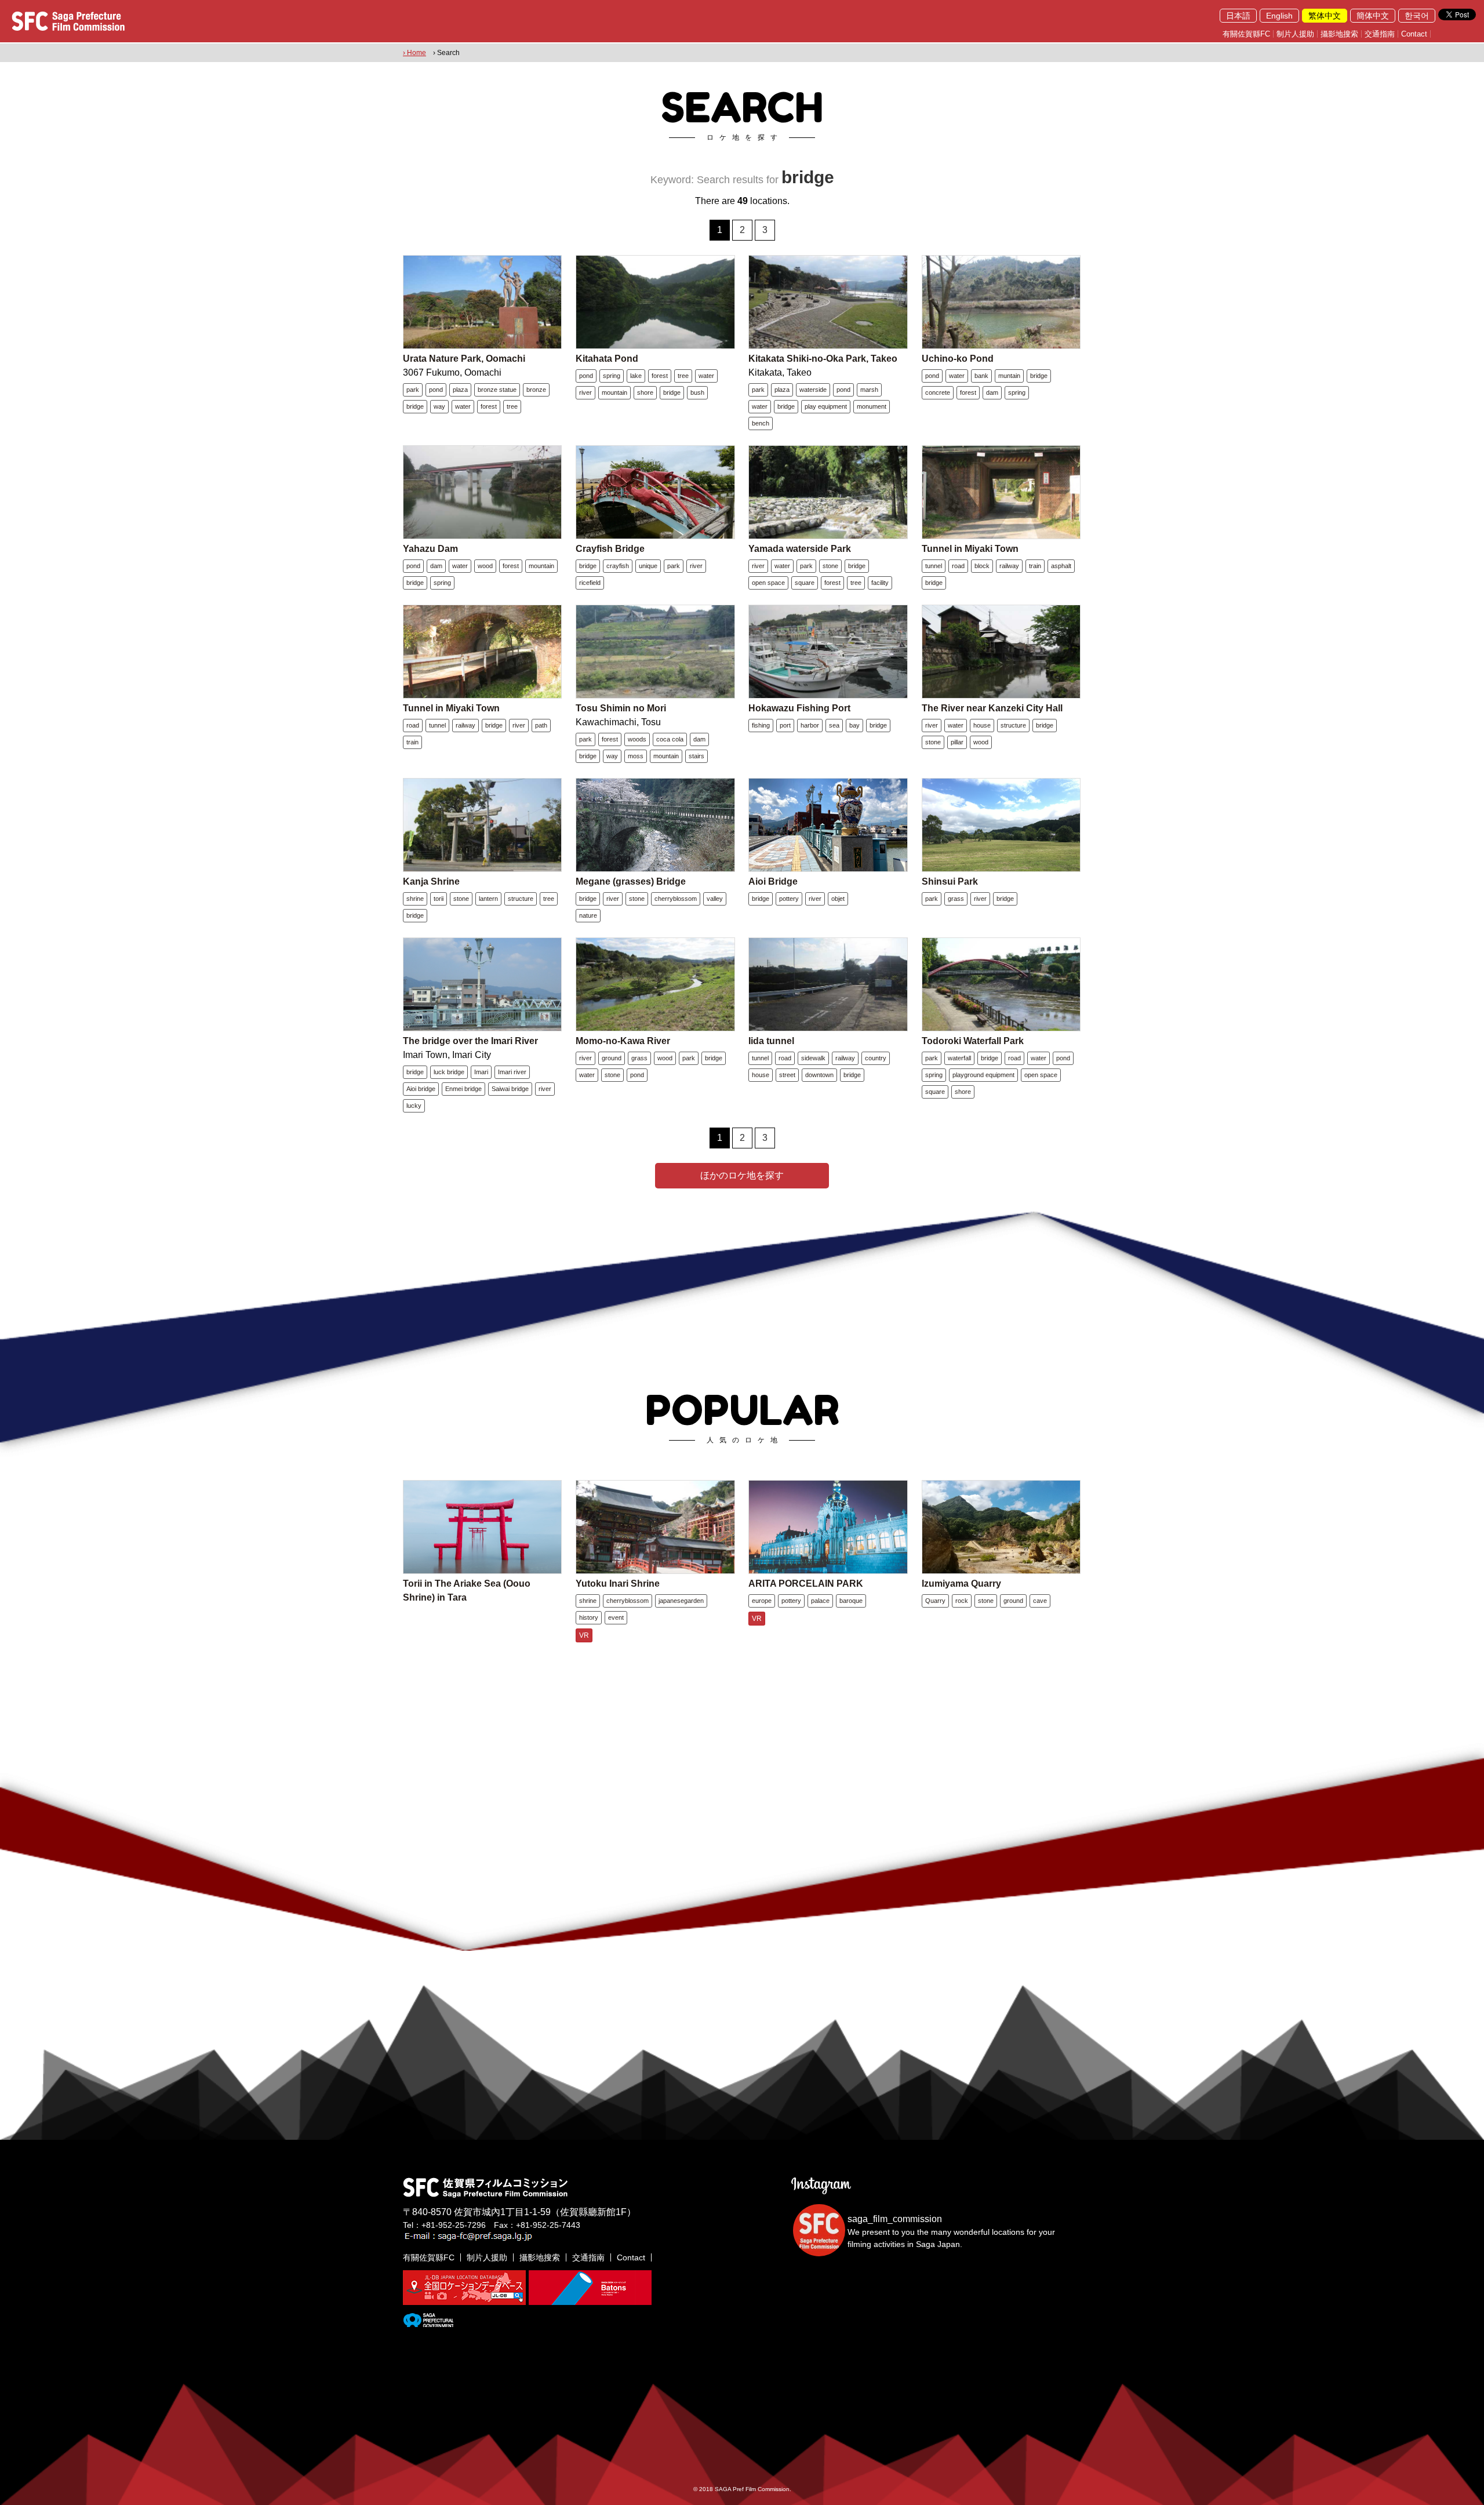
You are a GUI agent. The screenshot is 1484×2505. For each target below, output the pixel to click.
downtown (819, 1075)
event (616, 1617)
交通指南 (1380, 34)
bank (981, 376)
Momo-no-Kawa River (623, 1041)
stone (830, 566)
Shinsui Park (950, 881)
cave (1040, 1601)
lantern (488, 899)
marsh (869, 390)
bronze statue (497, 390)
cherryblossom (676, 899)
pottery (789, 899)
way (439, 406)
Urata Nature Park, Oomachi (464, 359)
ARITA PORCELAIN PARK (806, 1584)
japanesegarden (681, 1601)
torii (439, 899)
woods (637, 739)
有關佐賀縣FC (1246, 34)
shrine (415, 899)
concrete (938, 392)
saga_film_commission (895, 2219)
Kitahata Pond (607, 359)
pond (436, 390)
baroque (851, 1601)
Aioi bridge (421, 1089)
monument (872, 406)
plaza (460, 390)
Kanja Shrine (431, 881)
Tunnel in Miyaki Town (970, 549)
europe (762, 1601)
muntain (1009, 376)
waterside (813, 390)
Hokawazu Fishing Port (799, 708)
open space (768, 583)
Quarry (935, 1601)
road (958, 566)
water (463, 406)
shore (645, 392)
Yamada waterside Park (800, 549)
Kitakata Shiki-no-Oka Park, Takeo (823, 359)
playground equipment (983, 1075)
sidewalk (813, 1058)
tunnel (934, 566)
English (1279, 16)
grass (956, 899)
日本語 (1238, 16)
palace (820, 1601)
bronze (536, 390)
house (982, 725)
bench (761, 423)
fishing (761, 725)
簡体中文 (1373, 16)
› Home (414, 53)
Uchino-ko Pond (958, 359)
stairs (696, 756)
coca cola (670, 739)
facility (880, 583)
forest (489, 406)
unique (648, 566)
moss (636, 756)
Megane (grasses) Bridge (631, 881)
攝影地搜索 (1339, 34)
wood (485, 566)
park (413, 390)
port (785, 725)
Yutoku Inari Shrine (618, 1584)
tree (512, 406)
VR (584, 1635)
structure (1013, 725)
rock (962, 1601)
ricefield (590, 583)
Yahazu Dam (430, 549)
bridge (415, 406)
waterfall (959, 1058)
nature (588, 915)
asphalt (1061, 566)
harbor (810, 725)
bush (697, 392)
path (541, 725)
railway (1009, 566)
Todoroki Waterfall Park (973, 1041)
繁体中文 (1325, 16)
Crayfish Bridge (610, 549)
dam (992, 392)
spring (612, 376)
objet (838, 899)
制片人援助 (1295, 34)
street (787, 1075)
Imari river (512, 1072)
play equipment (826, 406)
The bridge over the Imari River (470, 1041)
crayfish (618, 566)
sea (834, 725)
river (585, 392)
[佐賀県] (428, 2322)
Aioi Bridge (773, 881)
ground (612, 1058)
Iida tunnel (771, 1041)
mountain (614, 392)
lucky (414, 1106)
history (589, 1617)
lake (636, 376)
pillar (957, 742)
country (876, 1058)
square (805, 583)
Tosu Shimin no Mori (621, 708)
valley (715, 899)
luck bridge (449, 1072)
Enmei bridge (463, 1089)
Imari (481, 1072)
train (1035, 566)
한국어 (1417, 16)
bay (854, 725)
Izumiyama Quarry (961, 1584)
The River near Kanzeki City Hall (992, 708)
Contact (1414, 34)
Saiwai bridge (510, 1089)
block (982, 566)
